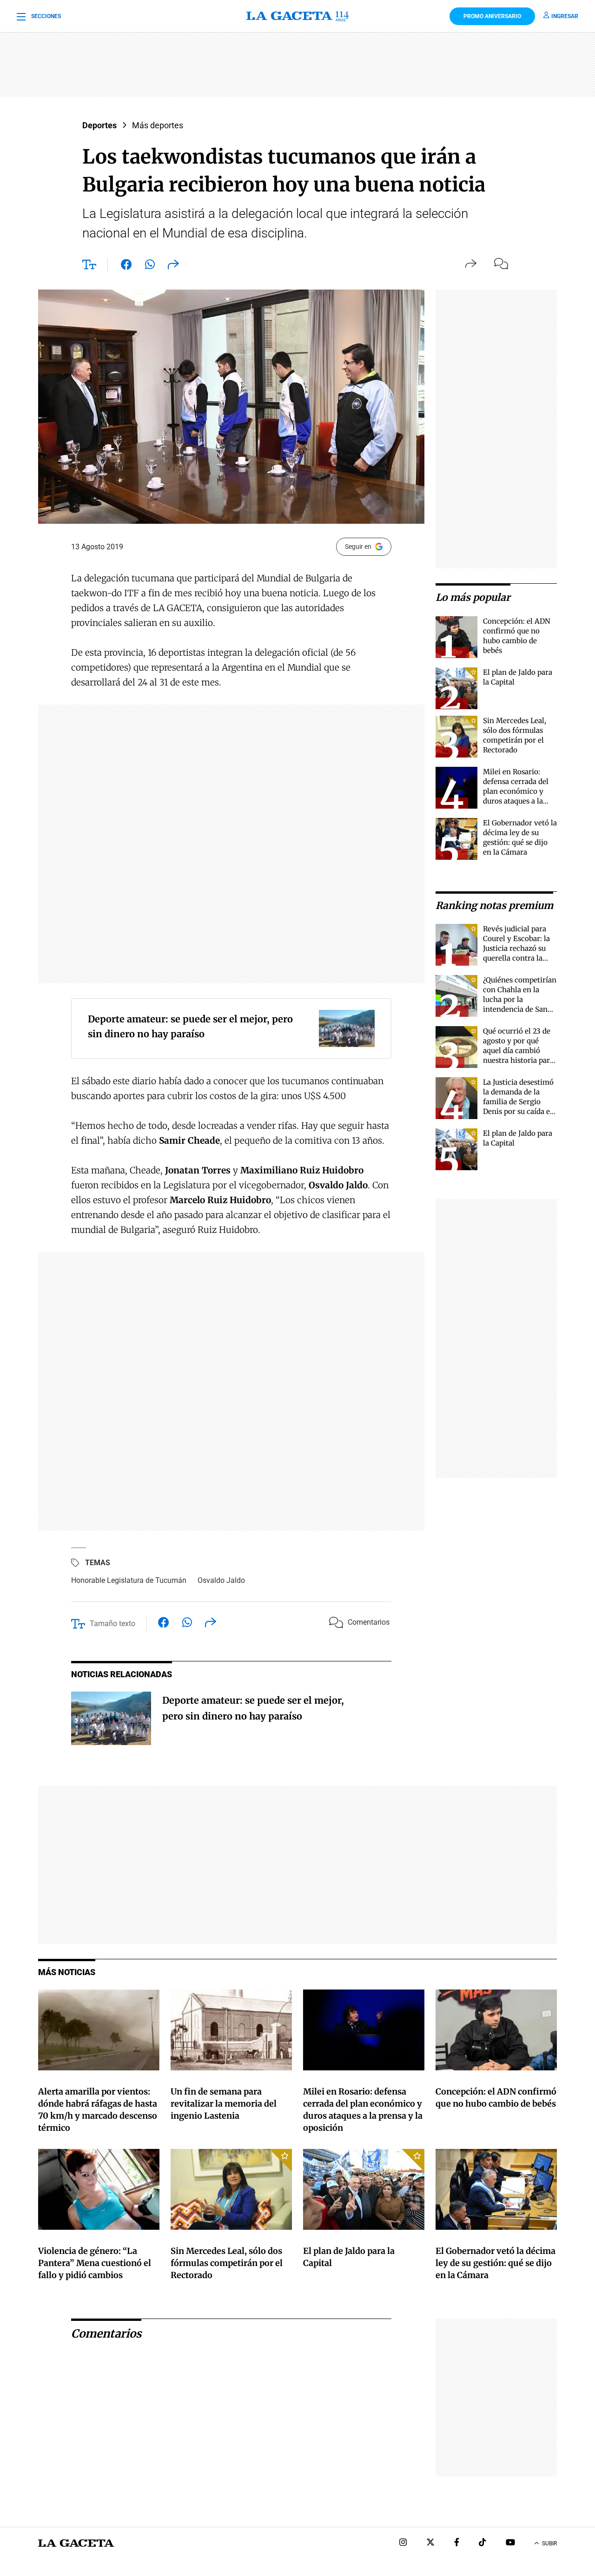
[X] (430, 2543)
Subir (549, 2543)
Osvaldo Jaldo (221, 1580)
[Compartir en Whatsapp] (150, 266)
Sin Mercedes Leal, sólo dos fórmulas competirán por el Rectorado (227, 2263)
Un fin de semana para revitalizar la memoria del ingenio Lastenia (224, 2104)
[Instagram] (403, 2543)
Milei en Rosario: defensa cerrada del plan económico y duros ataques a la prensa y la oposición (519, 791)
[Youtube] (510, 2543)
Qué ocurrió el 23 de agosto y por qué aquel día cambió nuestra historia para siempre (518, 1051)
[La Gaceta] (298, 16)
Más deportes (158, 125)
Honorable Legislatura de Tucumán (129, 1580)
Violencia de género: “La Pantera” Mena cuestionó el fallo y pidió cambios (95, 2263)
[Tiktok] (483, 2543)
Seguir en (358, 547)
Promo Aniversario (492, 16)
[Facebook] (457, 2543)
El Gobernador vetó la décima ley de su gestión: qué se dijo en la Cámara (496, 2263)
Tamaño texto (112, 1624)
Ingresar (565, 16)
